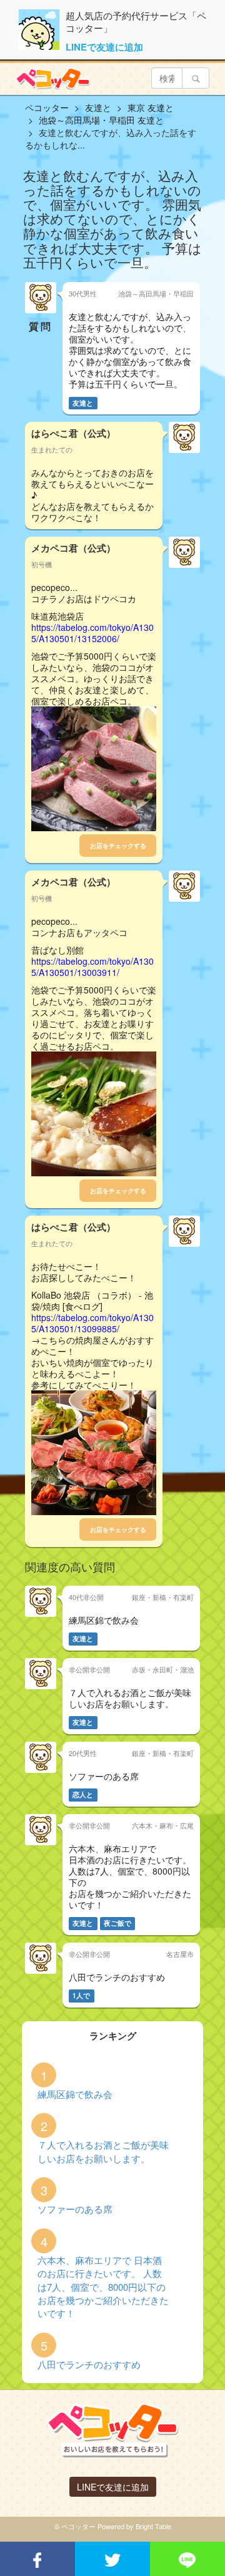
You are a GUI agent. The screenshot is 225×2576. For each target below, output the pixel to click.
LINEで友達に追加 (104, 47)
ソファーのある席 (75, 2209)
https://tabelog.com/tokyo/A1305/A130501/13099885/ (92, 1323)
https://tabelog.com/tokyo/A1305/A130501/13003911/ (92, 967)
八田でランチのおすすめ (89, 2364)
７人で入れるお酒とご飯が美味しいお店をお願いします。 (103, 2151)
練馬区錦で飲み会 (75, 2094)
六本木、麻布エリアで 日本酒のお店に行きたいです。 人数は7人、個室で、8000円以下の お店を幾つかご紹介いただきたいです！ (103, 2287)
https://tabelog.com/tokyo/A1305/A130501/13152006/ (92, 633)
